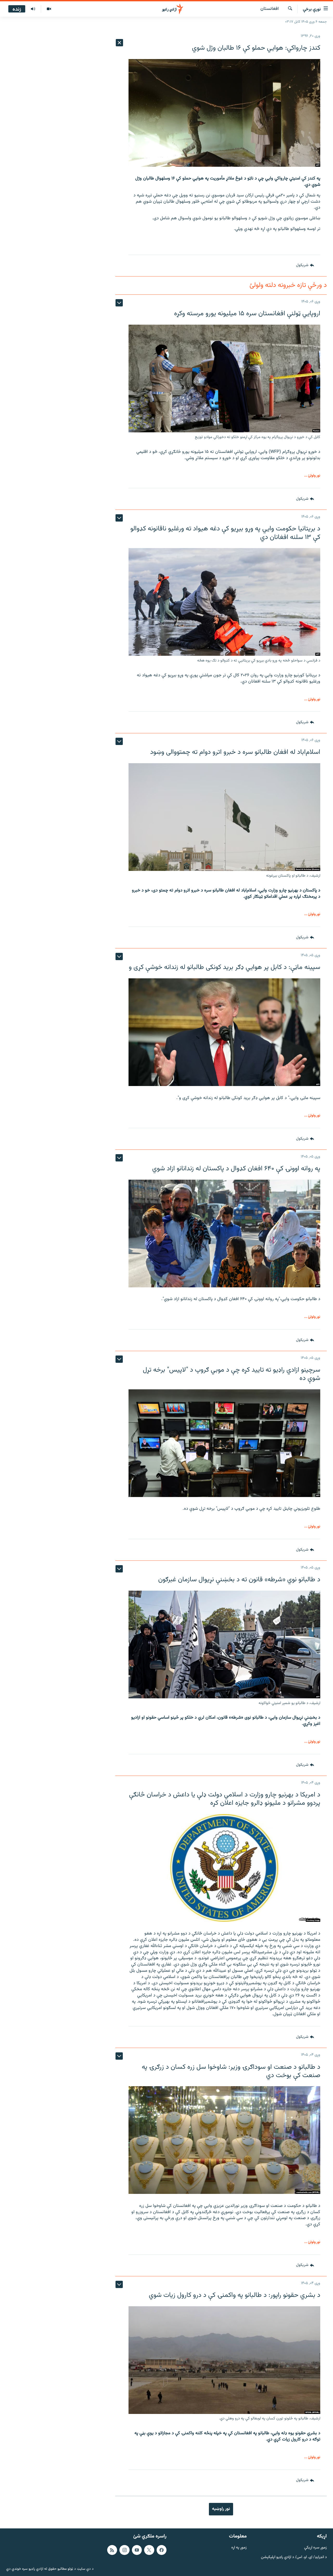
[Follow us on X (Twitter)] (149, 2550)
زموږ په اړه (239, 2548)
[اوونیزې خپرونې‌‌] (33, 9)
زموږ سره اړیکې (315, 2548)
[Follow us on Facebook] (162, 2550)
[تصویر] (49, 9)
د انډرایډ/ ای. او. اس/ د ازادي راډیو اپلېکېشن (294, 2557)
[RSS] (112, 2550)
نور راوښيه (221, 2509)
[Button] (305, 266)
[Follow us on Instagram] (124, 2550)
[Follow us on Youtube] (137, 2550)
